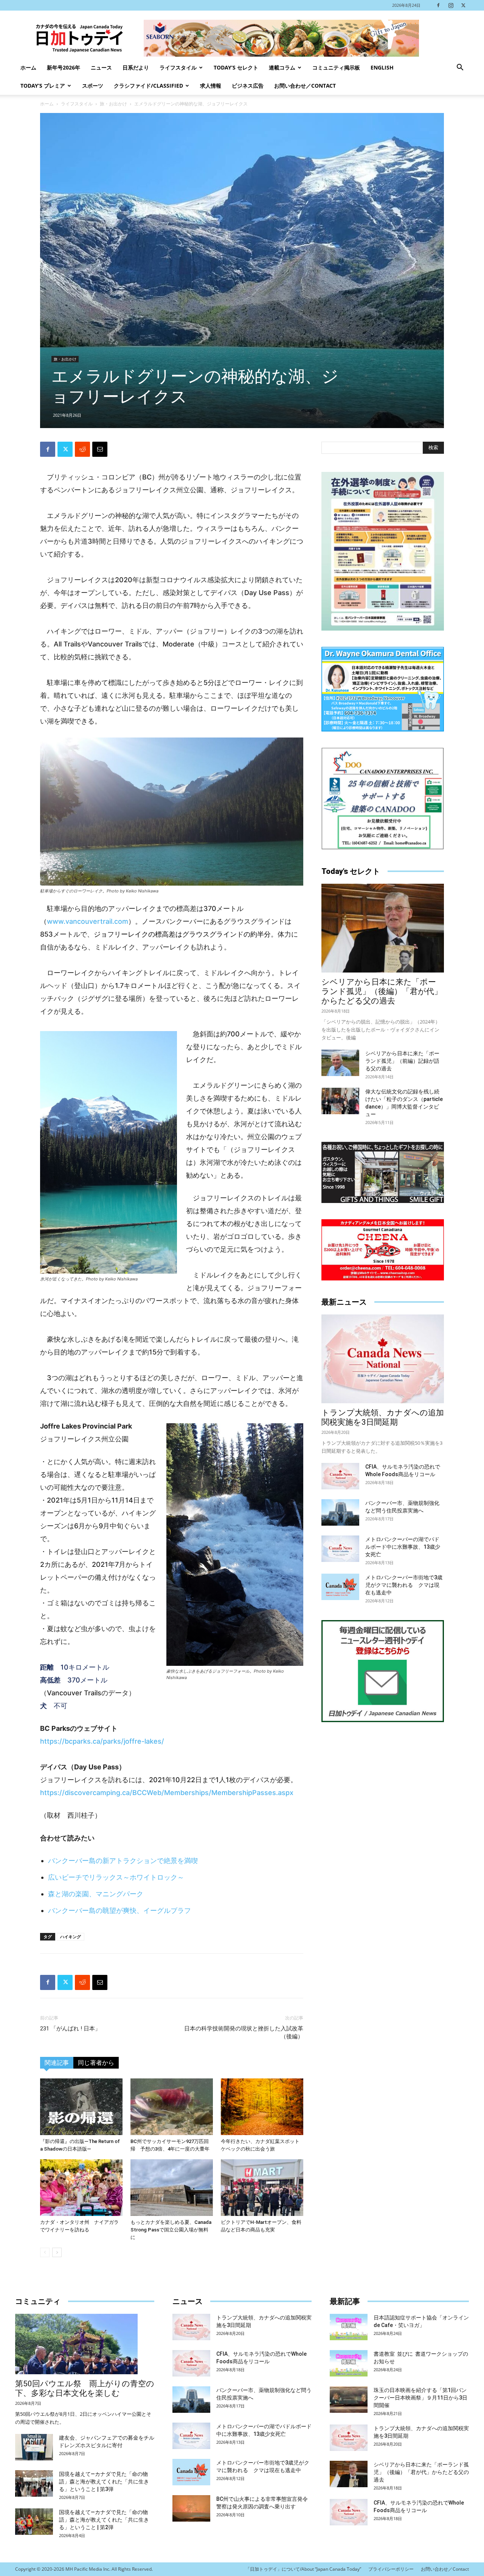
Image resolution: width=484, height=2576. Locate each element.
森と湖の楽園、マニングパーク (96, 1894)
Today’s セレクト (236, 67)
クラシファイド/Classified (148, 86)
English (382, 67)
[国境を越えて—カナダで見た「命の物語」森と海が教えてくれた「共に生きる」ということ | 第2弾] (34, 2522)
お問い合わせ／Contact (305, 86)
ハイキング (71, 1937)
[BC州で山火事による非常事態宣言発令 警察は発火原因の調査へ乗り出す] (191, 2508)
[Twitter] (463, 5)
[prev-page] (45, 2252)
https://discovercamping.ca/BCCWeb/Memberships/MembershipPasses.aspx (167, 1793)
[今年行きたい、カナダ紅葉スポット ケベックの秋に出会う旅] (262, 2107)
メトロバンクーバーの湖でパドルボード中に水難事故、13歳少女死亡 (403, 1547)
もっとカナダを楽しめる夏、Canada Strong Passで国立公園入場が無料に (171, 2230)
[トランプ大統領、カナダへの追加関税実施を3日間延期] (383, 1359)
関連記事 (57, 2063)
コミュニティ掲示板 (336, 67)
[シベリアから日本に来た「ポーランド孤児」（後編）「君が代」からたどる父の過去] (383, 928)
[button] (460, 68)
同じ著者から (96, 2063)
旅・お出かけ (113, 104)
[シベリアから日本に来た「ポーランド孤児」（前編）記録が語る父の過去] (340, 1063)
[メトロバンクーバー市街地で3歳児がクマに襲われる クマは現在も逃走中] (340, 1587)
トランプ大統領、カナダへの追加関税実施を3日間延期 (383, 1417)
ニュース (101, 67)
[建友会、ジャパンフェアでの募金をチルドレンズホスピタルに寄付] (34, 2447)
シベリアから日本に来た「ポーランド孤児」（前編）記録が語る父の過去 (402, 1061)
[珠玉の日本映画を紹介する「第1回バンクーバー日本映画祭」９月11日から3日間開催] (349, 2400)
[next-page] (57, 2252)
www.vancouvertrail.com (88, 921)
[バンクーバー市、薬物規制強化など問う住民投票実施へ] (340, 1512)
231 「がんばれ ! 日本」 (70, 2029)
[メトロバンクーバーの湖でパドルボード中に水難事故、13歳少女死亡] (340, 1549)
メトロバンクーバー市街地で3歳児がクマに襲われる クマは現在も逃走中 (404, 1585)
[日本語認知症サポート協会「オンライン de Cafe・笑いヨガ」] (349, 2327)
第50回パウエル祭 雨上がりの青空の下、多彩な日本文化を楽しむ (85, 2388)
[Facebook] (438, 5)
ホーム (28, 67)
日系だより (136, 67)
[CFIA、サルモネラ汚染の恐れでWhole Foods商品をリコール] (340, 1476)
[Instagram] (451, 5)
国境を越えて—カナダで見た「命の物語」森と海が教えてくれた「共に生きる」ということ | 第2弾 (104, 2520)
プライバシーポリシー (391, 2569)
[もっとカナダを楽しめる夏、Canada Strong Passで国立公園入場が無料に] (172, 2188)
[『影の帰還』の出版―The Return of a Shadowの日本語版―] (81, 2107)
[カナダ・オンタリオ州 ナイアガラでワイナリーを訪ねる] (81, 2188)
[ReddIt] (82, 449)
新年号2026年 (64, 67)
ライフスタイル (178, 67)
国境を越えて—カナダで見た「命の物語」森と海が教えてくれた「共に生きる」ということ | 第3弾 (104, 2482)
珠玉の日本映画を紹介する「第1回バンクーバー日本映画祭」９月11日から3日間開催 (420, 2398)
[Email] (100, 449)
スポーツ (93, 86)
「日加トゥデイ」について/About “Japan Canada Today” (303, 2569)
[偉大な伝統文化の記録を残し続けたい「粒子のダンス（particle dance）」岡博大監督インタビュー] (340, 1101)
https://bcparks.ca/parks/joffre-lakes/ (102, 1741)
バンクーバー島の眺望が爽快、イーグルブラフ (119, 1910)
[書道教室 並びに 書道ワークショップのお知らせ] (349, 2363)
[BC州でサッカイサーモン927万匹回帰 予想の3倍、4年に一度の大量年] (172, 2107)
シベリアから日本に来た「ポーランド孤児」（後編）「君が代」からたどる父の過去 (382, 991)
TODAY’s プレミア (43, 86)
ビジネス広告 (248, 86)
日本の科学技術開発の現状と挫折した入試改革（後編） (244, 2033)
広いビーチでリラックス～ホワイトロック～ (116, 1877)
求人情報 (211, 86)
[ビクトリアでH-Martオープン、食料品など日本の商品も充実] (262, 2188)
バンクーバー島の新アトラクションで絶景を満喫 (123, 1861)
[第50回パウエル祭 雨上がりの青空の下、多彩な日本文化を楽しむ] (85, 2344)
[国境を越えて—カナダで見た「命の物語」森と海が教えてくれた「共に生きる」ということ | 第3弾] (34, 2483)
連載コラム (282, 67)
